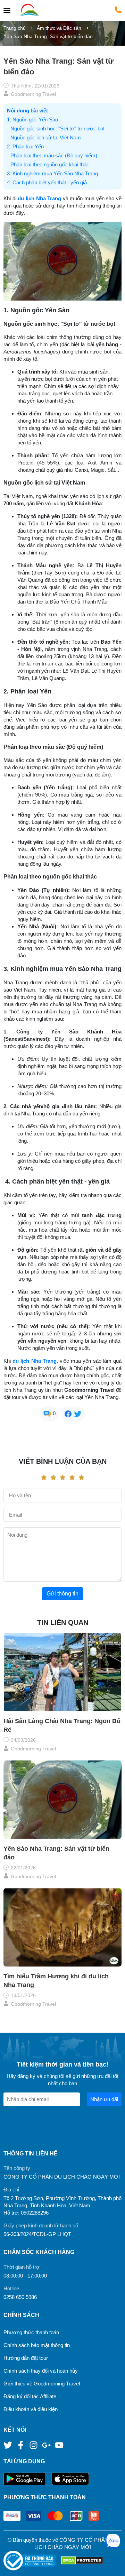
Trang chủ (15, 28)
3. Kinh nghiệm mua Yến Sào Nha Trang (52, 173)
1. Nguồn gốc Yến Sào (32, 119)
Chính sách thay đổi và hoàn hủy (41, 2371)
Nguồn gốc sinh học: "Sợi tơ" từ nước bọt (57, 128)
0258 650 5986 (20, 2297)
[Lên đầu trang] (113, 2564)
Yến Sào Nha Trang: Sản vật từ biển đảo (56, 1853)
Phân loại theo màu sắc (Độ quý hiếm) (54, 155)
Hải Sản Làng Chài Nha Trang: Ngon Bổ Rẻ (62, 1725)
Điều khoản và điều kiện (31, 2409)
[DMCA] (82, 2561)
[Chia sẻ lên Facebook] (68, 1413)
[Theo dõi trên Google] (47, 2445)
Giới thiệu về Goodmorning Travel (42, 2384)
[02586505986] (118, 10)
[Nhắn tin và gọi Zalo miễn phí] (112, 2541)
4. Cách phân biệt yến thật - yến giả (47, 182)
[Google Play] (27, 2479)
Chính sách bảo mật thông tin (37, 2345)
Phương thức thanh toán (31, 2332)
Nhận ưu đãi (104, 2099)
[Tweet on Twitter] (78, 1413)
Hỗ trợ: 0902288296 (26, 2213)
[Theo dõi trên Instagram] (34, 2445)
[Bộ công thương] (32, 2561)
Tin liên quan (63, 1622)
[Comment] (47, 1413)
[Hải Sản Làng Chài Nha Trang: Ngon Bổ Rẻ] (62, 1672)
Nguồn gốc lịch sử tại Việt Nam (46, 137)
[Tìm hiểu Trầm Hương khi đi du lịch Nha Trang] (62, 1927)
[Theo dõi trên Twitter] (9, 2445)
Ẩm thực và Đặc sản (59, 28)
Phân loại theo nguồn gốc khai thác (50, 164)
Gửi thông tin (62, 1594)
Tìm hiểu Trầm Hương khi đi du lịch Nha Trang (56, 1981)
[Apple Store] (70, 2479)
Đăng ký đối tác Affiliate (30, 2396)
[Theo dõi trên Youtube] (59, 2445)
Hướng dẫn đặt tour (26, 2358)
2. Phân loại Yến (25, 146)
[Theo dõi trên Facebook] (21, 2445)
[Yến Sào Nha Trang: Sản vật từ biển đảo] (62, 1800)
